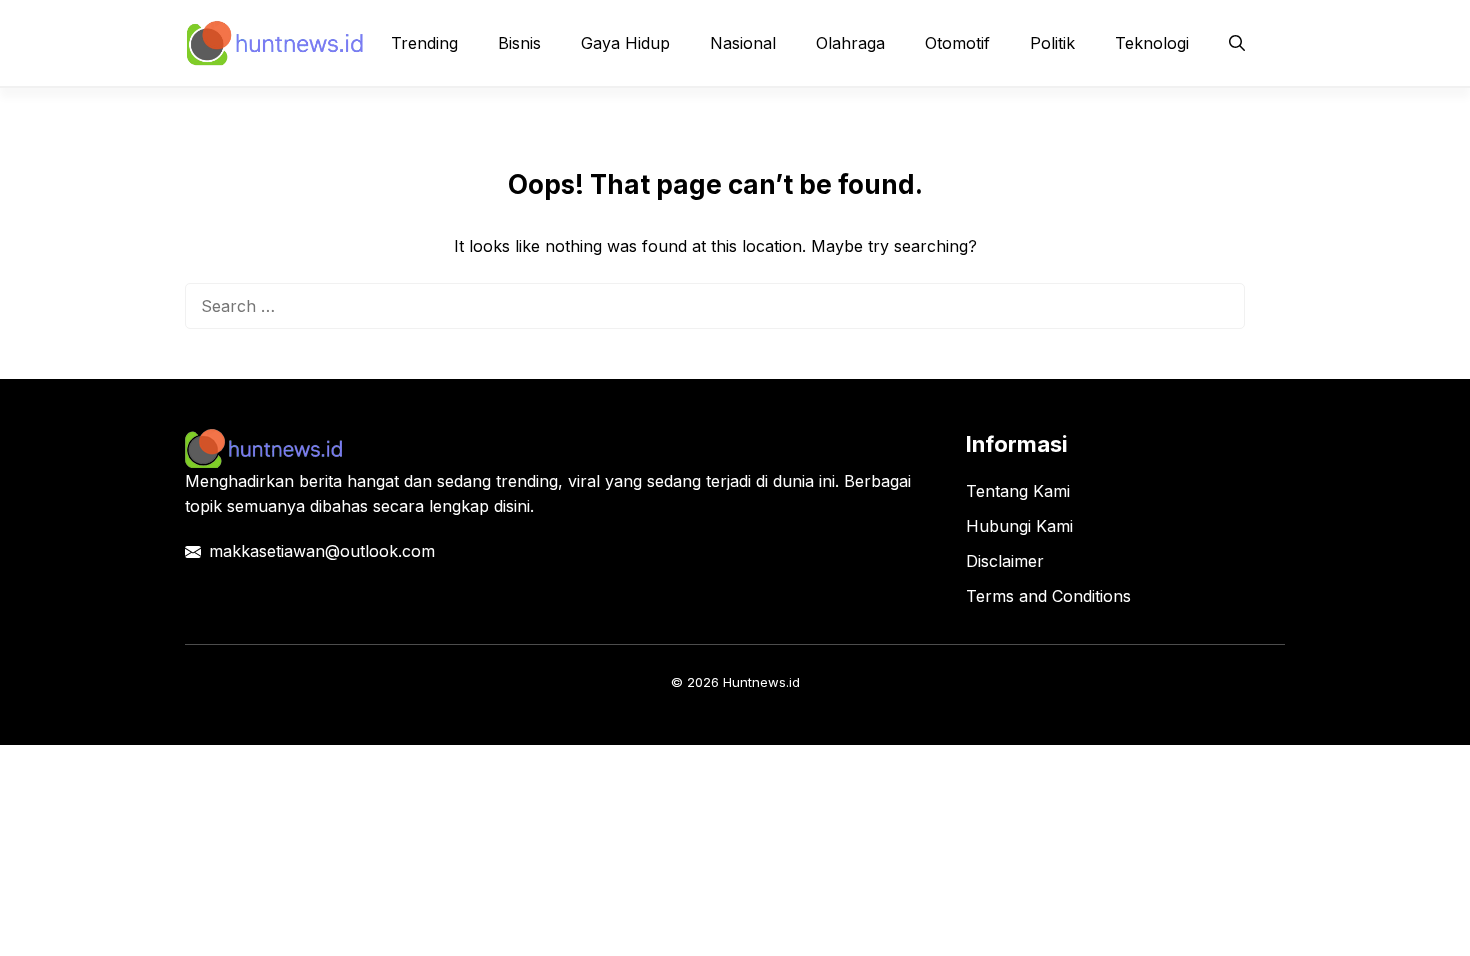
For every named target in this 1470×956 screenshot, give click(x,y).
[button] (1237, 43)
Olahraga (850, 43)
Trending (424, 43)
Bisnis (519, 43)
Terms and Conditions (1048, 596)
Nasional (743, 43)
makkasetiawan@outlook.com (322, 551)
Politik (1052, 43)
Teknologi (1152, 43)
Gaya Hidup (625, 43)
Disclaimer (1005, 561)
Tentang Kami (1018, 491)
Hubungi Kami (1019, 526)
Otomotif (957, 43)
